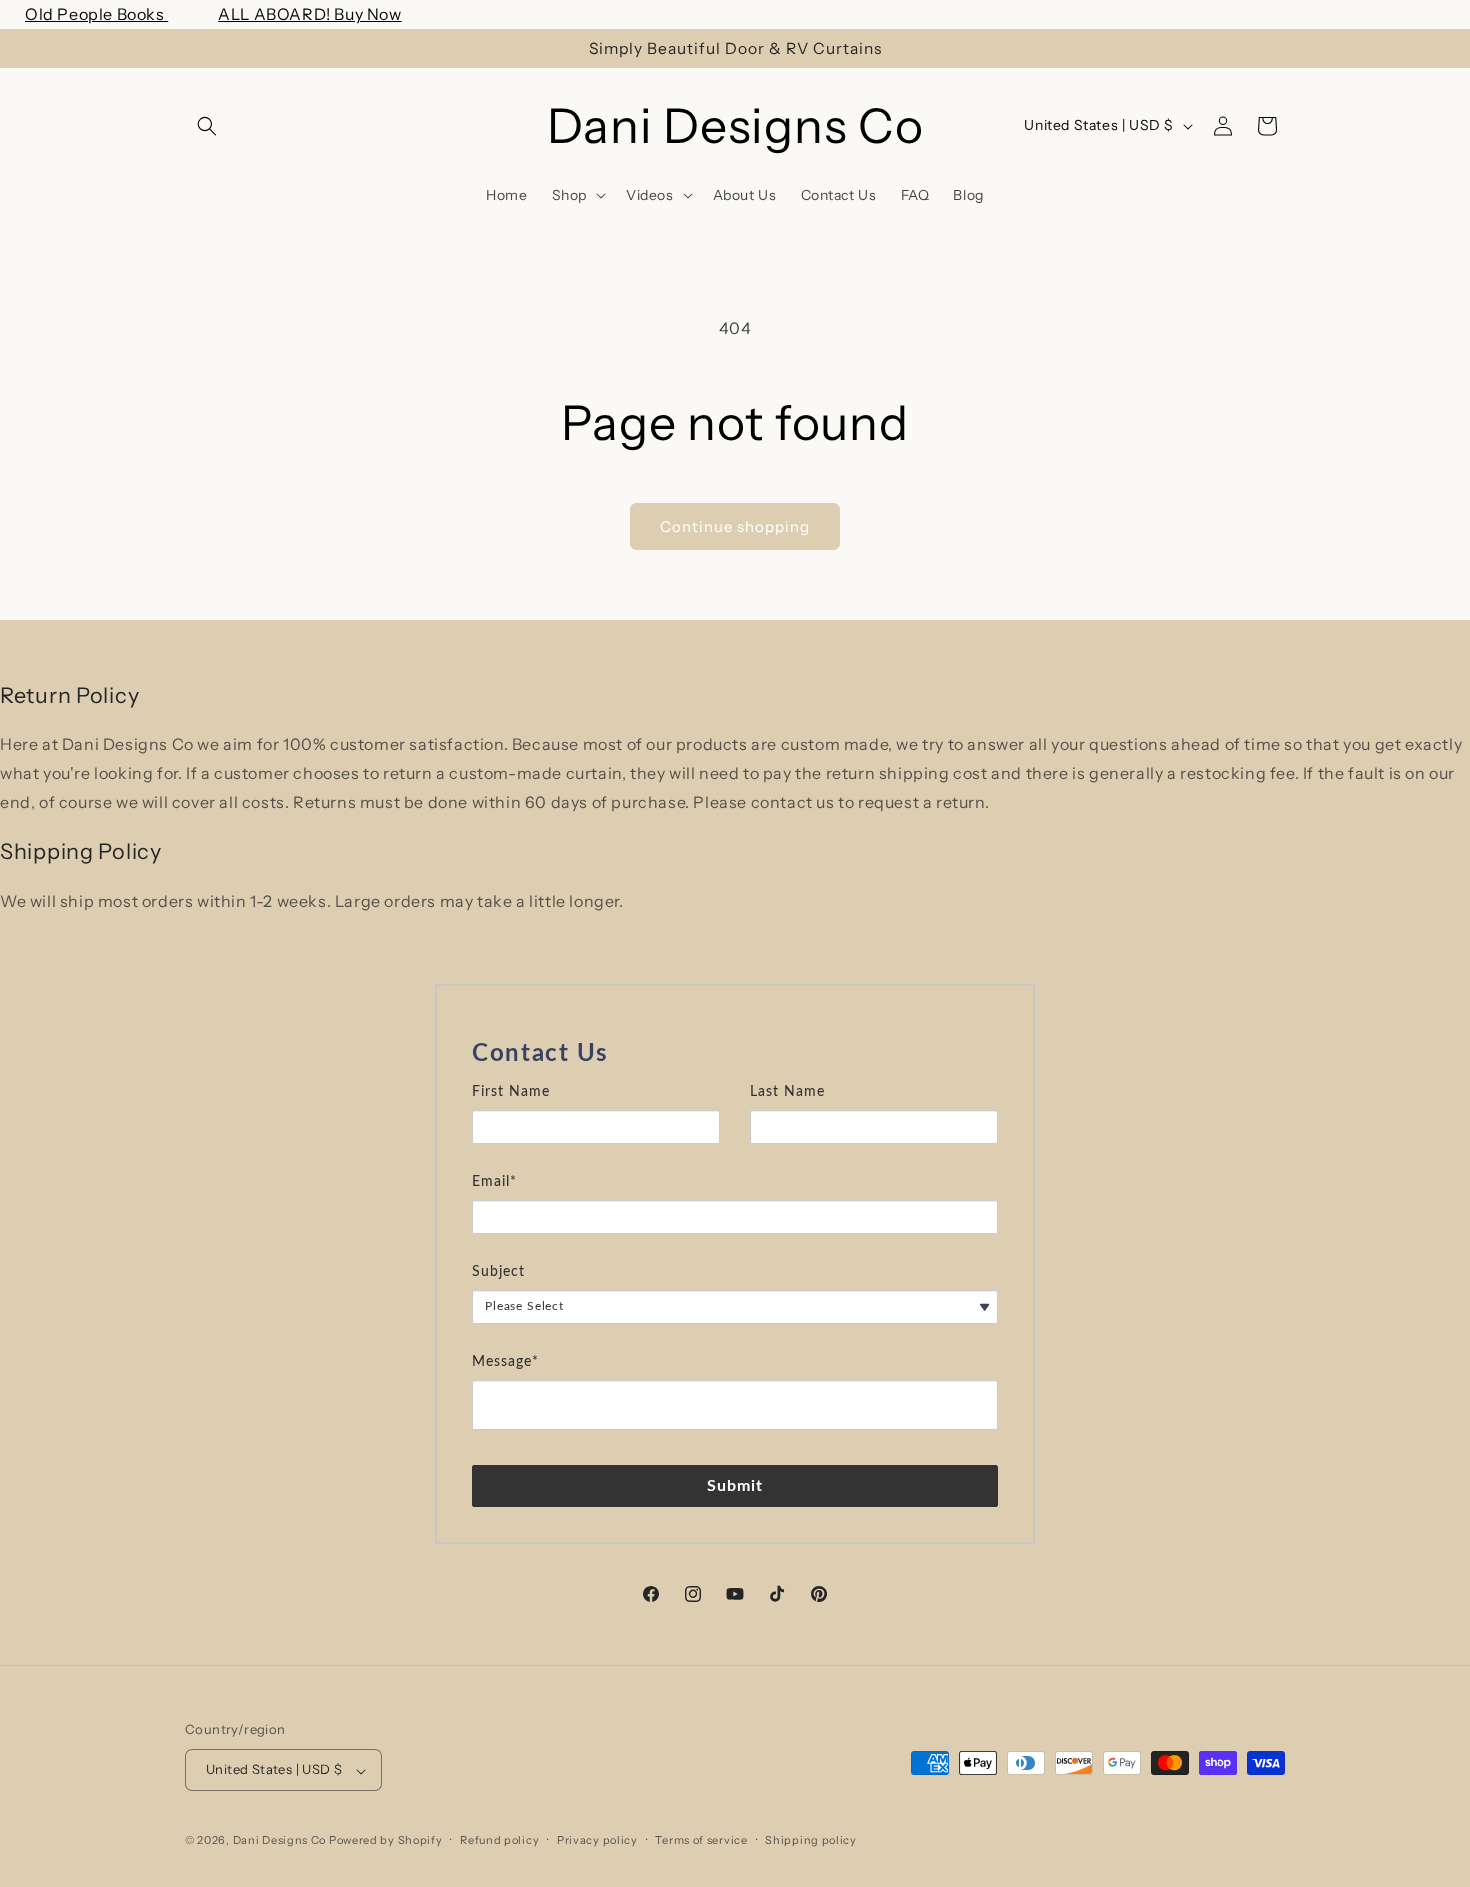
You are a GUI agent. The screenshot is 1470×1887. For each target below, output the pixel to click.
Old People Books (96, 14)
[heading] (735, 1054)
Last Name (787, 1091)
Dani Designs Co (280, 1841)
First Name (511, 1091)
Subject (498, 1271)
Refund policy (499, 1840)
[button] (207, 126)
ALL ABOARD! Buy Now (309, 14)
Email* (494, 1181)
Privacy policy (597, 1840)
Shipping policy (811, 1840)
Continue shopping (735, 526)
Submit (735, 1485)
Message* (505, 1361)
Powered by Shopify (386, 1841)
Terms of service (701, 1840)
